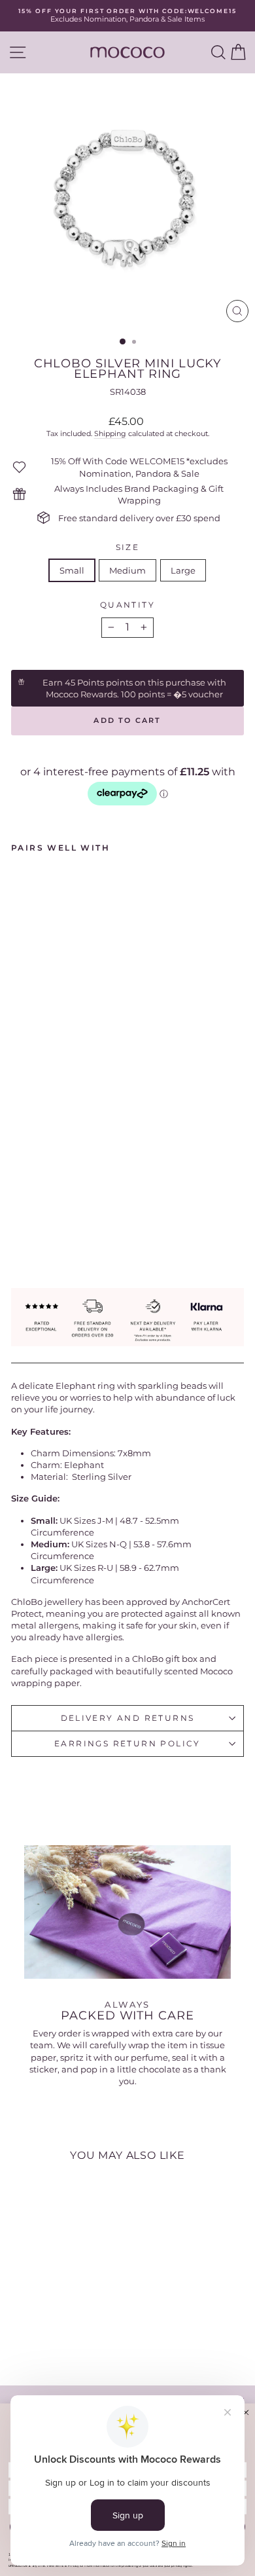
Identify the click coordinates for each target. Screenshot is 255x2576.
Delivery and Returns (128, 1718)
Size (128, 547)
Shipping (110, 433)
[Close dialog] (246, 2413)
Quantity (127, 605)
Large (183, 570)
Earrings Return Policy (127, 1743)
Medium (127, 570)
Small (72, 570)
